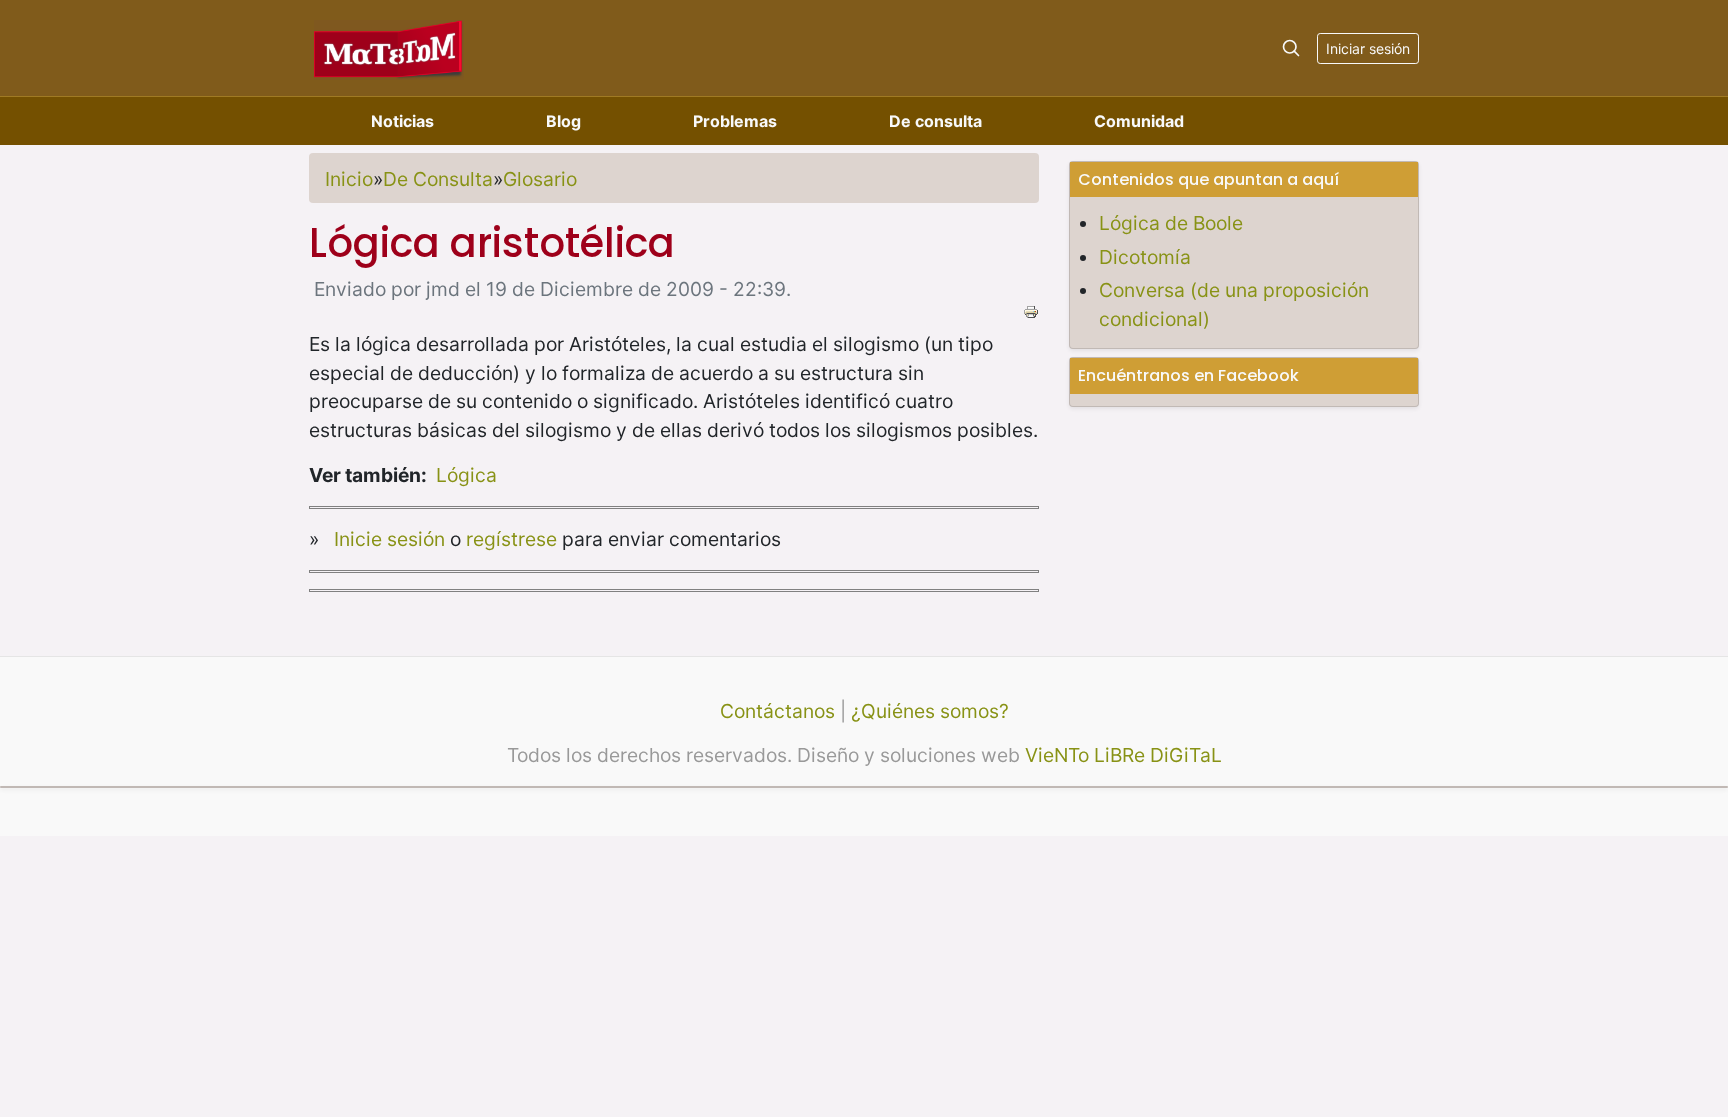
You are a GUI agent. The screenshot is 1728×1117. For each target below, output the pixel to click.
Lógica (466, 475)
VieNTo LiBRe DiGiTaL (1123, 755)
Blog (563, 121)
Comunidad (1139, 121)
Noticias (402, 121)
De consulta (935, 121)
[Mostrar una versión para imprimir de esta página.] (1031, 310)
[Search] (1291, 48)
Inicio (349, 179)
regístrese (511, 539)
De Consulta (438, 179)
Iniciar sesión (1368, 48)
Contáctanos (777, 711)
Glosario (540, 179)
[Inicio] (389, 47)
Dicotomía (1145, 257)
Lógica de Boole (1171, 223)
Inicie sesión (389, 539)
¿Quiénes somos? (930, 711)
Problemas (735, 121)
